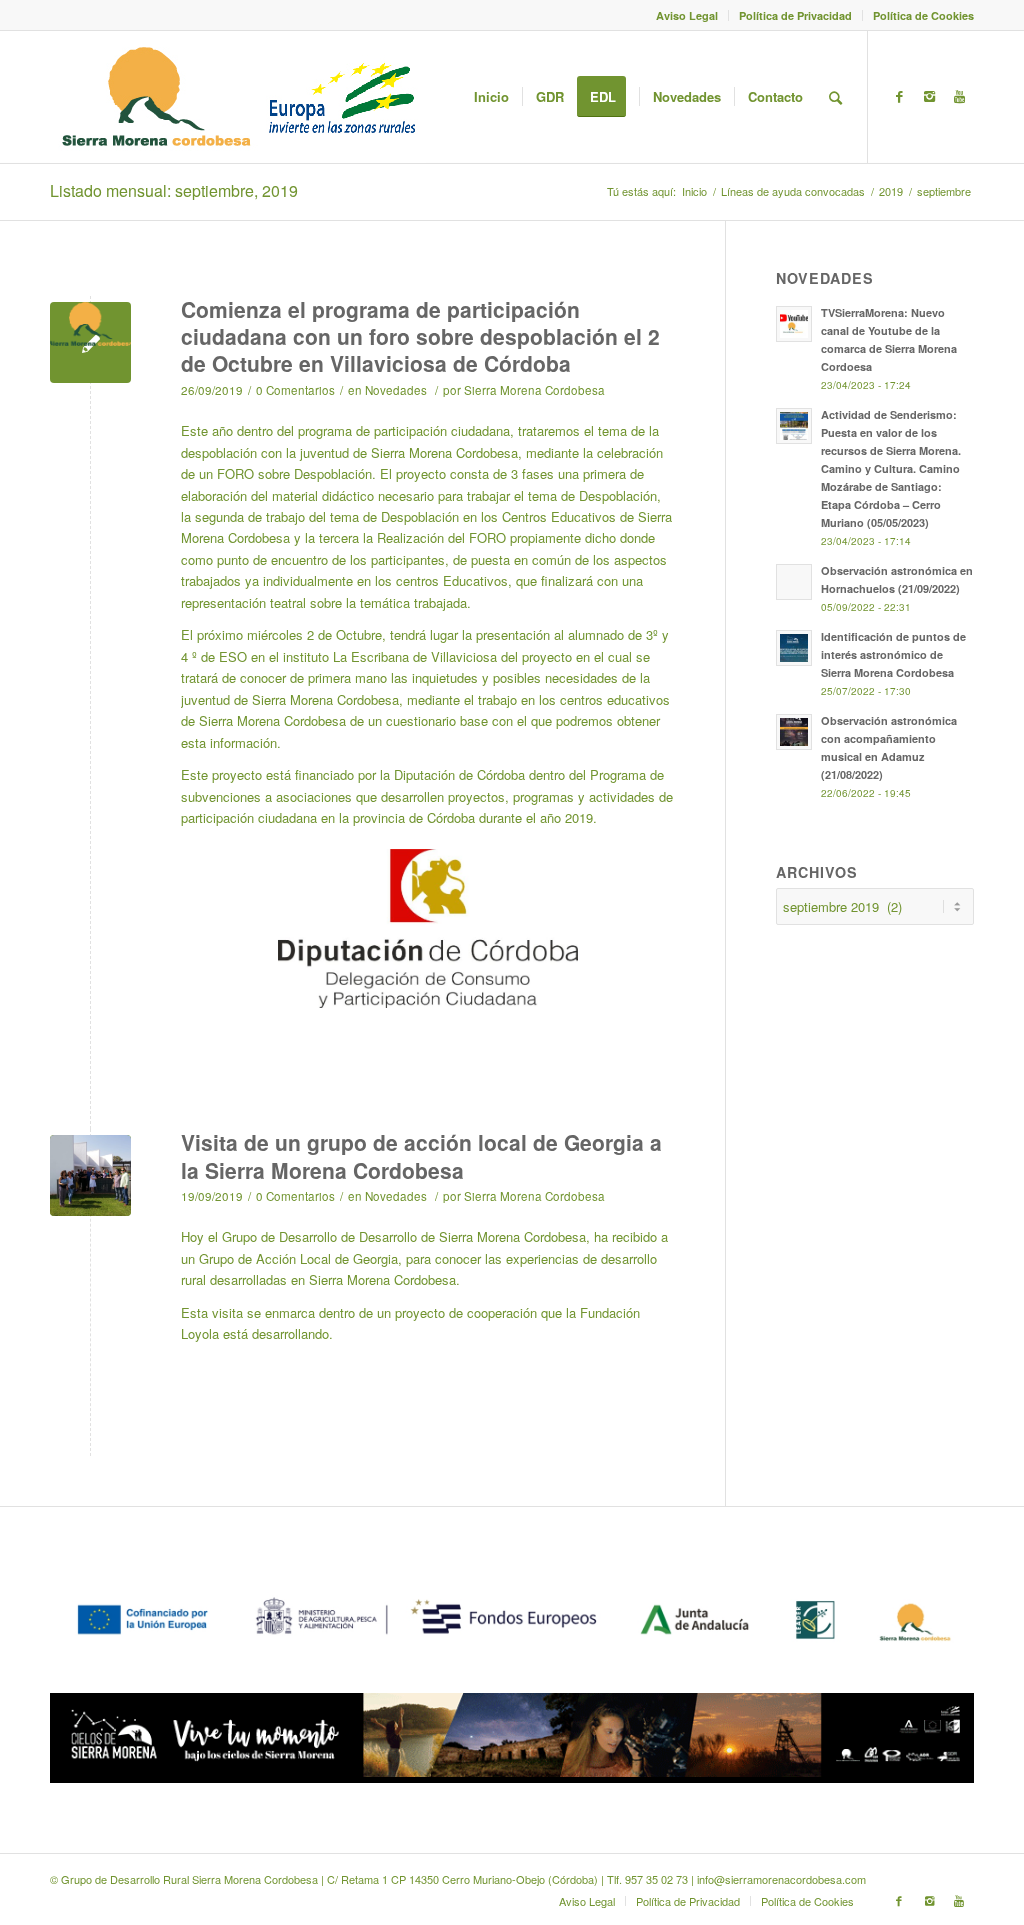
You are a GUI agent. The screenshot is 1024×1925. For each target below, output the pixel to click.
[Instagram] (929, 96)
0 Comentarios (295, 390)
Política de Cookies (923, 15)
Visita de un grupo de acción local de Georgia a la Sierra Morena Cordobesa (421, 1155)
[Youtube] (959, 96)
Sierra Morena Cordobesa (534, 390)
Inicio (694, 191)
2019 (891, 191)
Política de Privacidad (795, 15)
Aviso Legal (687, 15)
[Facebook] (899, 96)
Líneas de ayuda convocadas (793, 191)
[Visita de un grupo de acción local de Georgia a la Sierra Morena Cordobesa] (90, 1175)
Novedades (396, 390)
